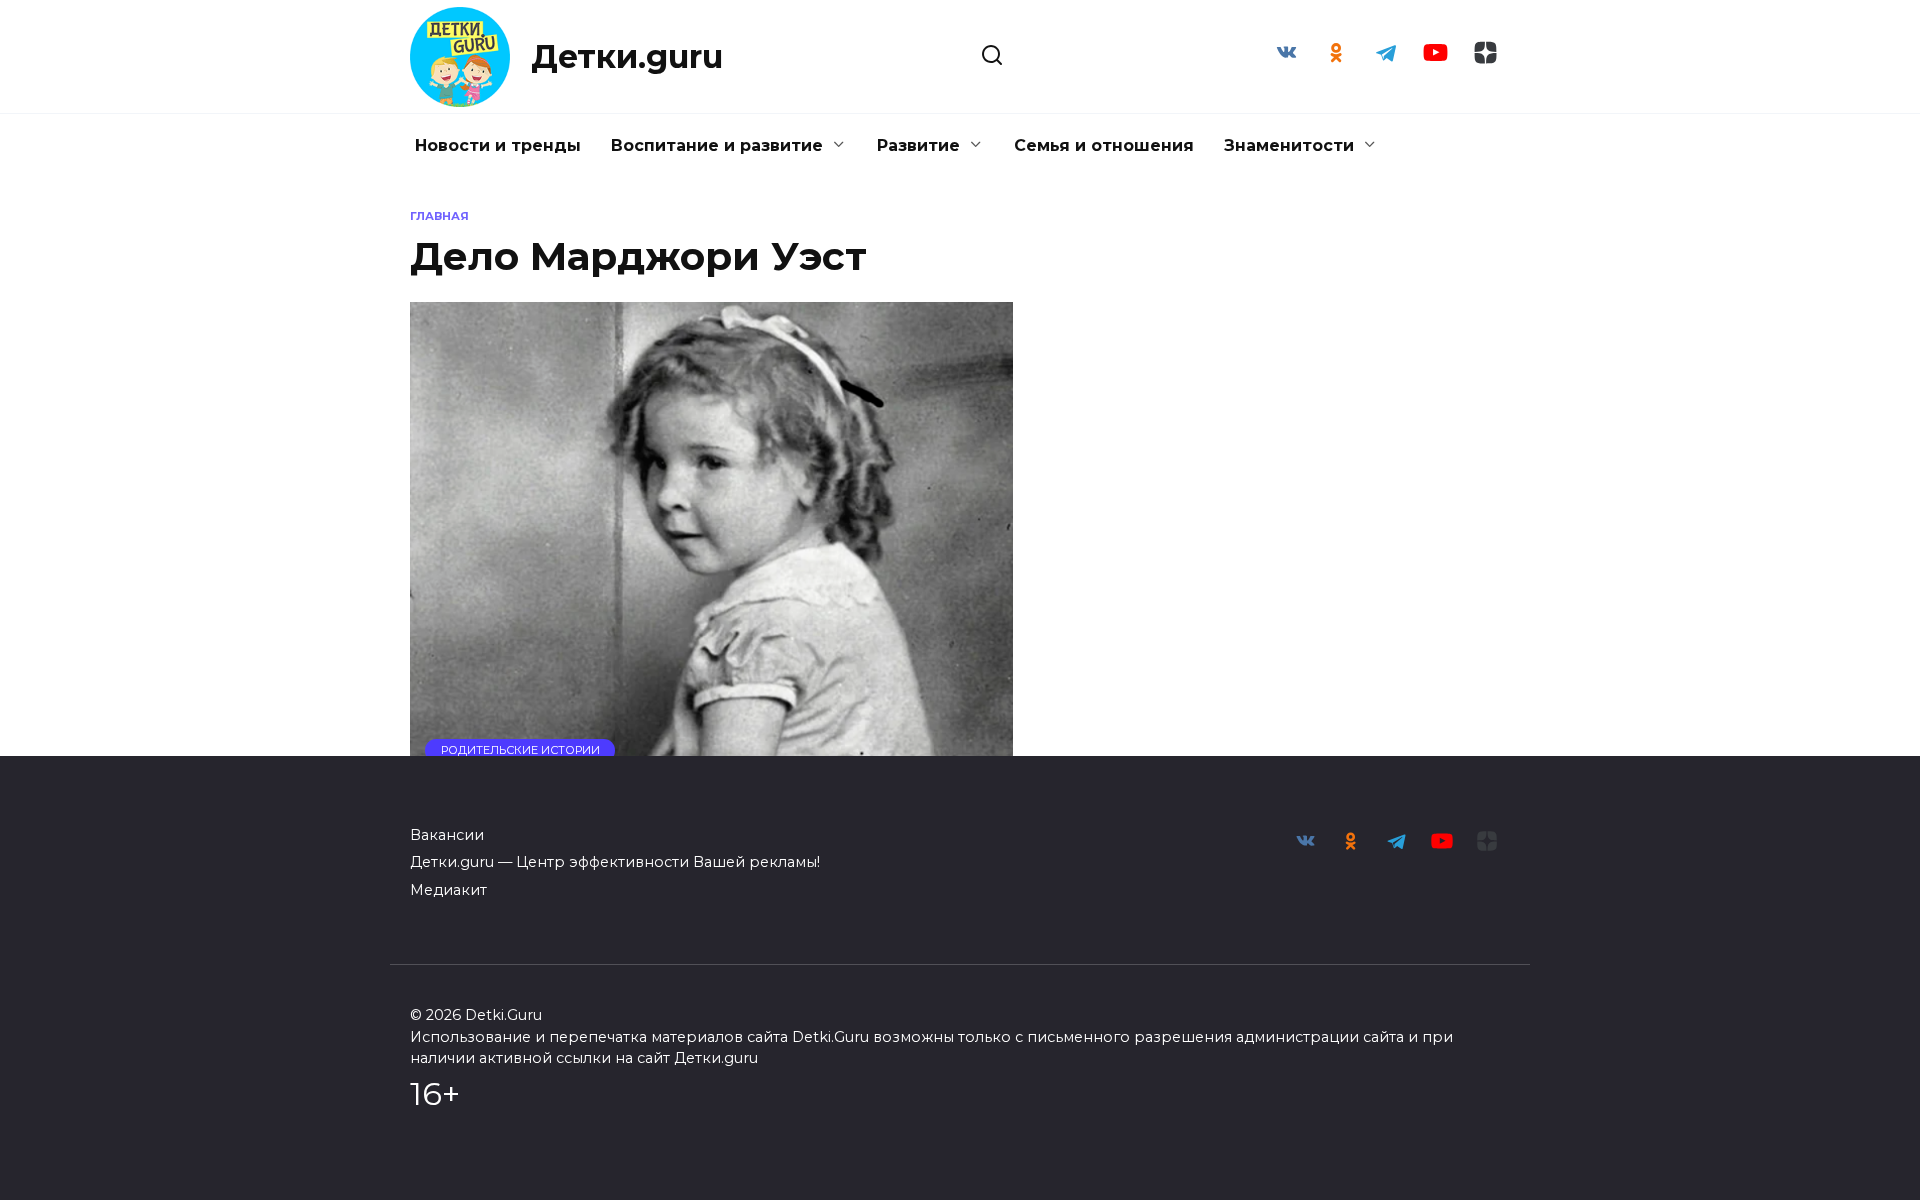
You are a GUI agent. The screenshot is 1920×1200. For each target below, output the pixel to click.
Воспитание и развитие (717, 145)
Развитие (918, 145)
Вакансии (447, 835)
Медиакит (448, 890)
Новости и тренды (498, 145)
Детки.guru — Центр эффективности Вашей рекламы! (615, 862)
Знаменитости (1289, 145)
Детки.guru (627, 56)
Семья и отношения (1104, 145)
